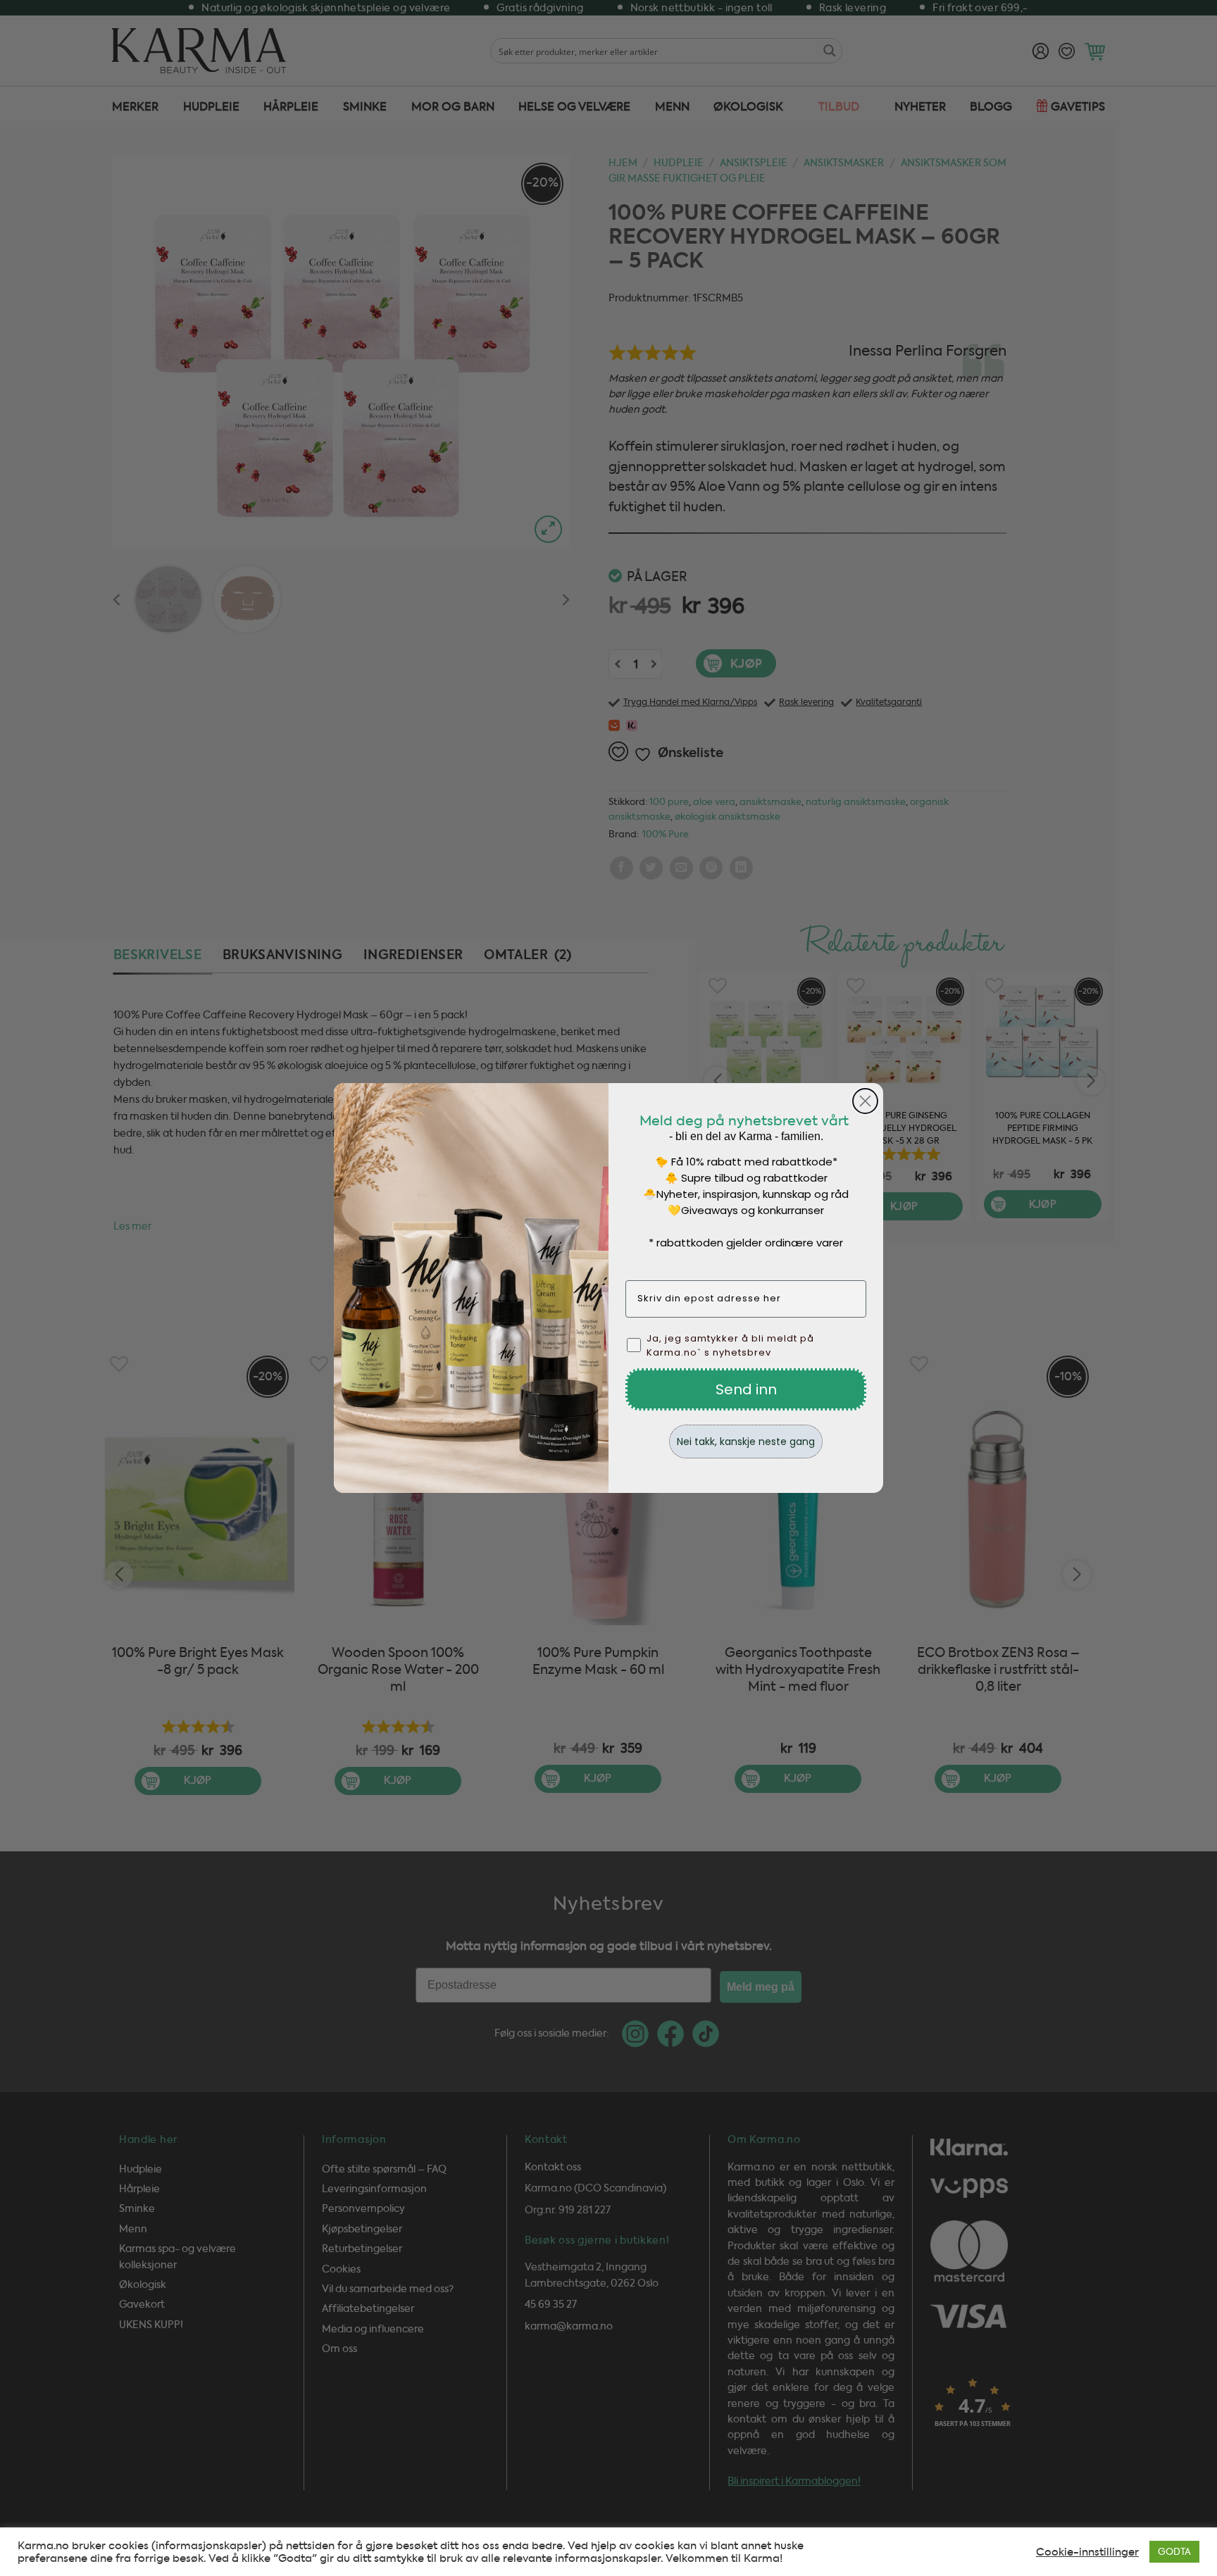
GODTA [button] (1174, 2552)
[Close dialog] (865, 1101)
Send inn (746, 1389)
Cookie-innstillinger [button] (1087, 2552)
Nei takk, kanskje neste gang (746, 1442)
